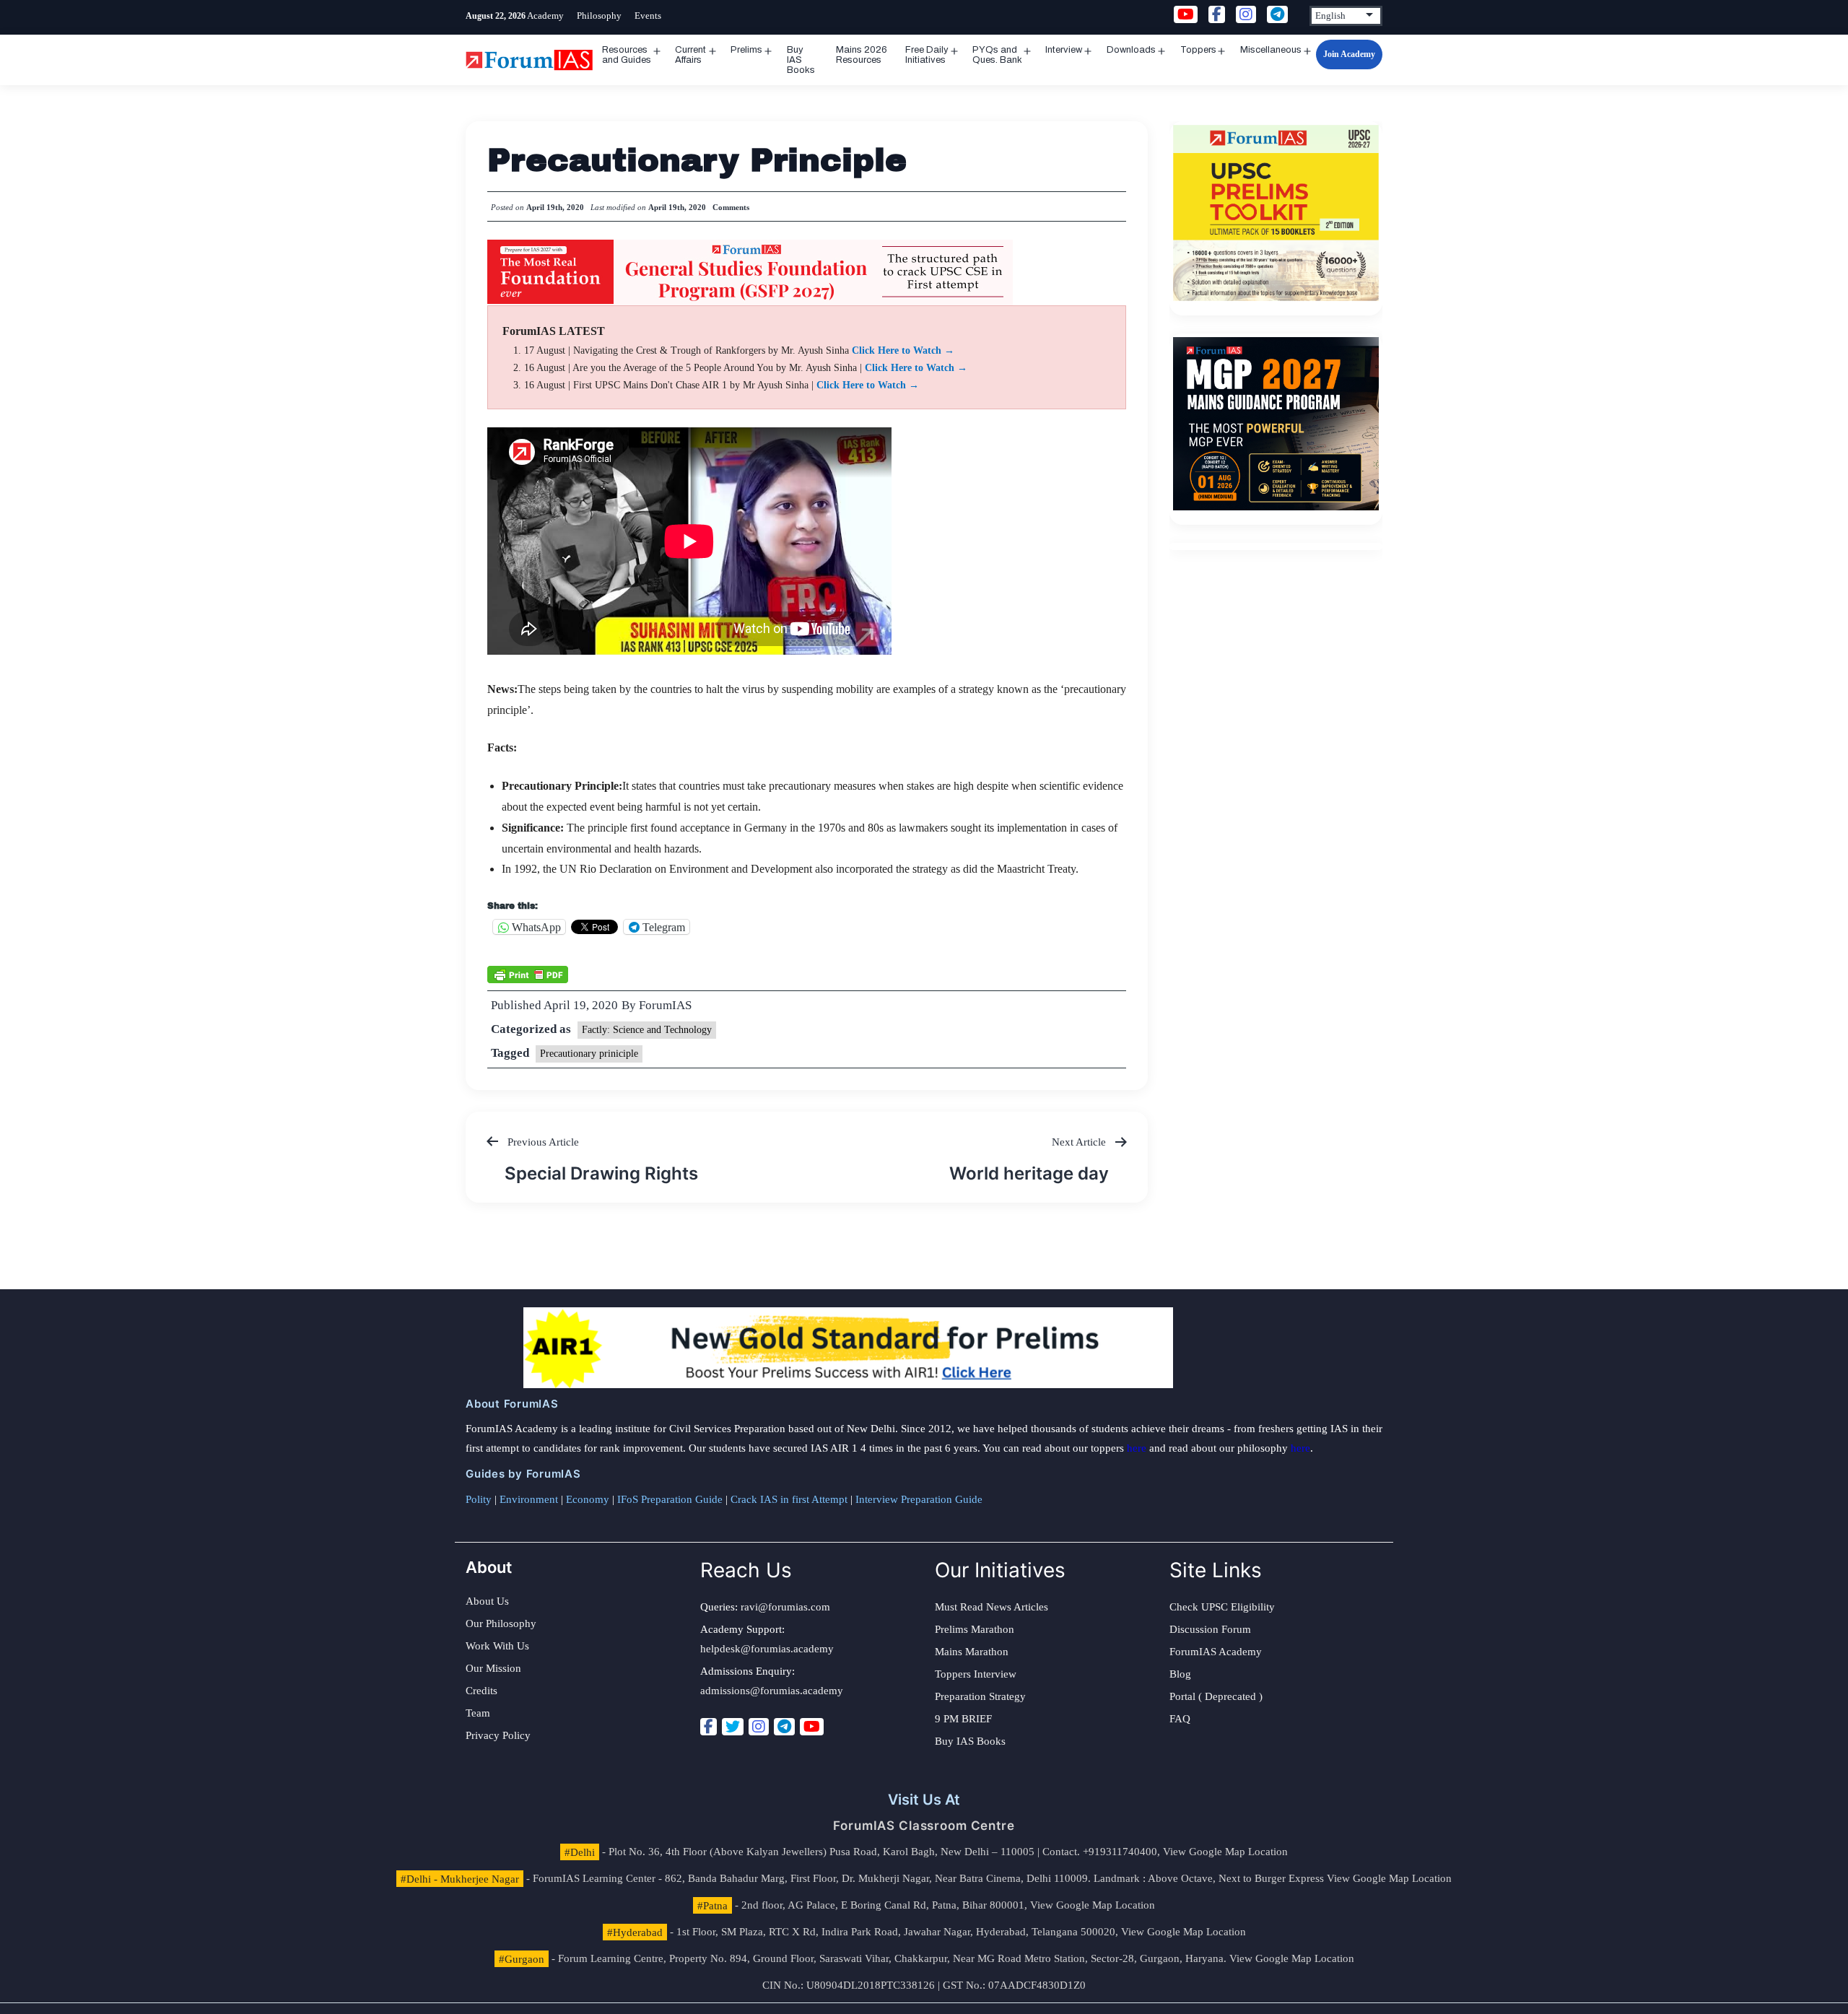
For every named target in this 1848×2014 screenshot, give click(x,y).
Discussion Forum (1210, 1629)
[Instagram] (759, 1727)
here (1137, 1448)
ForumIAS (665, 1005)
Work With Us (497, 1646)
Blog (1180, 1674)
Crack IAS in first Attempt (789, 1499)
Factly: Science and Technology (647, 1030)
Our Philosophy (501, 1623)
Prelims (746, 50)
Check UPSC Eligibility (1222, 1607)
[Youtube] (812, 1727)
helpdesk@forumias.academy (767, 1649)
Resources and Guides (627, 55)
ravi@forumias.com (785, 1607)
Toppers (1198, 50)
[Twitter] (733, 1727)
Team (478, 1713)
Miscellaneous (1271, 50)
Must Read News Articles (991, 1607)
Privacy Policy (498, 1735)
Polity (479, 1499)
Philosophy (599, 16)
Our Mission (493, 1668)
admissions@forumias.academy (772, 1691)
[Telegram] (784, 1727)
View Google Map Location (1225, 1852)
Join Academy (1349, 54)
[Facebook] (709, 1727)
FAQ (1180, 1719)
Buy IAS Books (801, 60)
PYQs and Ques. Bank (997, 55)
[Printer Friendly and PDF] (528, 973)
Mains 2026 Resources (862, 55)
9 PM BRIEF (963, 1719)
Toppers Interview (976, 1674)
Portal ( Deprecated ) (1216, 1696)
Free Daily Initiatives (927, 55)
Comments (731, 207)
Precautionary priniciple (589, 1054)
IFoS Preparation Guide (670, 1499)
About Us (487, 1601)
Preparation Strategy (980, 1696)
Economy (588, 1499)
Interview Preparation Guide (919, 1499)
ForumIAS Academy (1216, 1652)
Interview (1064, 50)
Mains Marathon (972, 1652)
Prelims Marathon (975, 1629)
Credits (481, 1691)
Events (648, 16)
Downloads (1131, 50)
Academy (545, 16)
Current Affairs (690, 55)
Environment (529, 1499)
